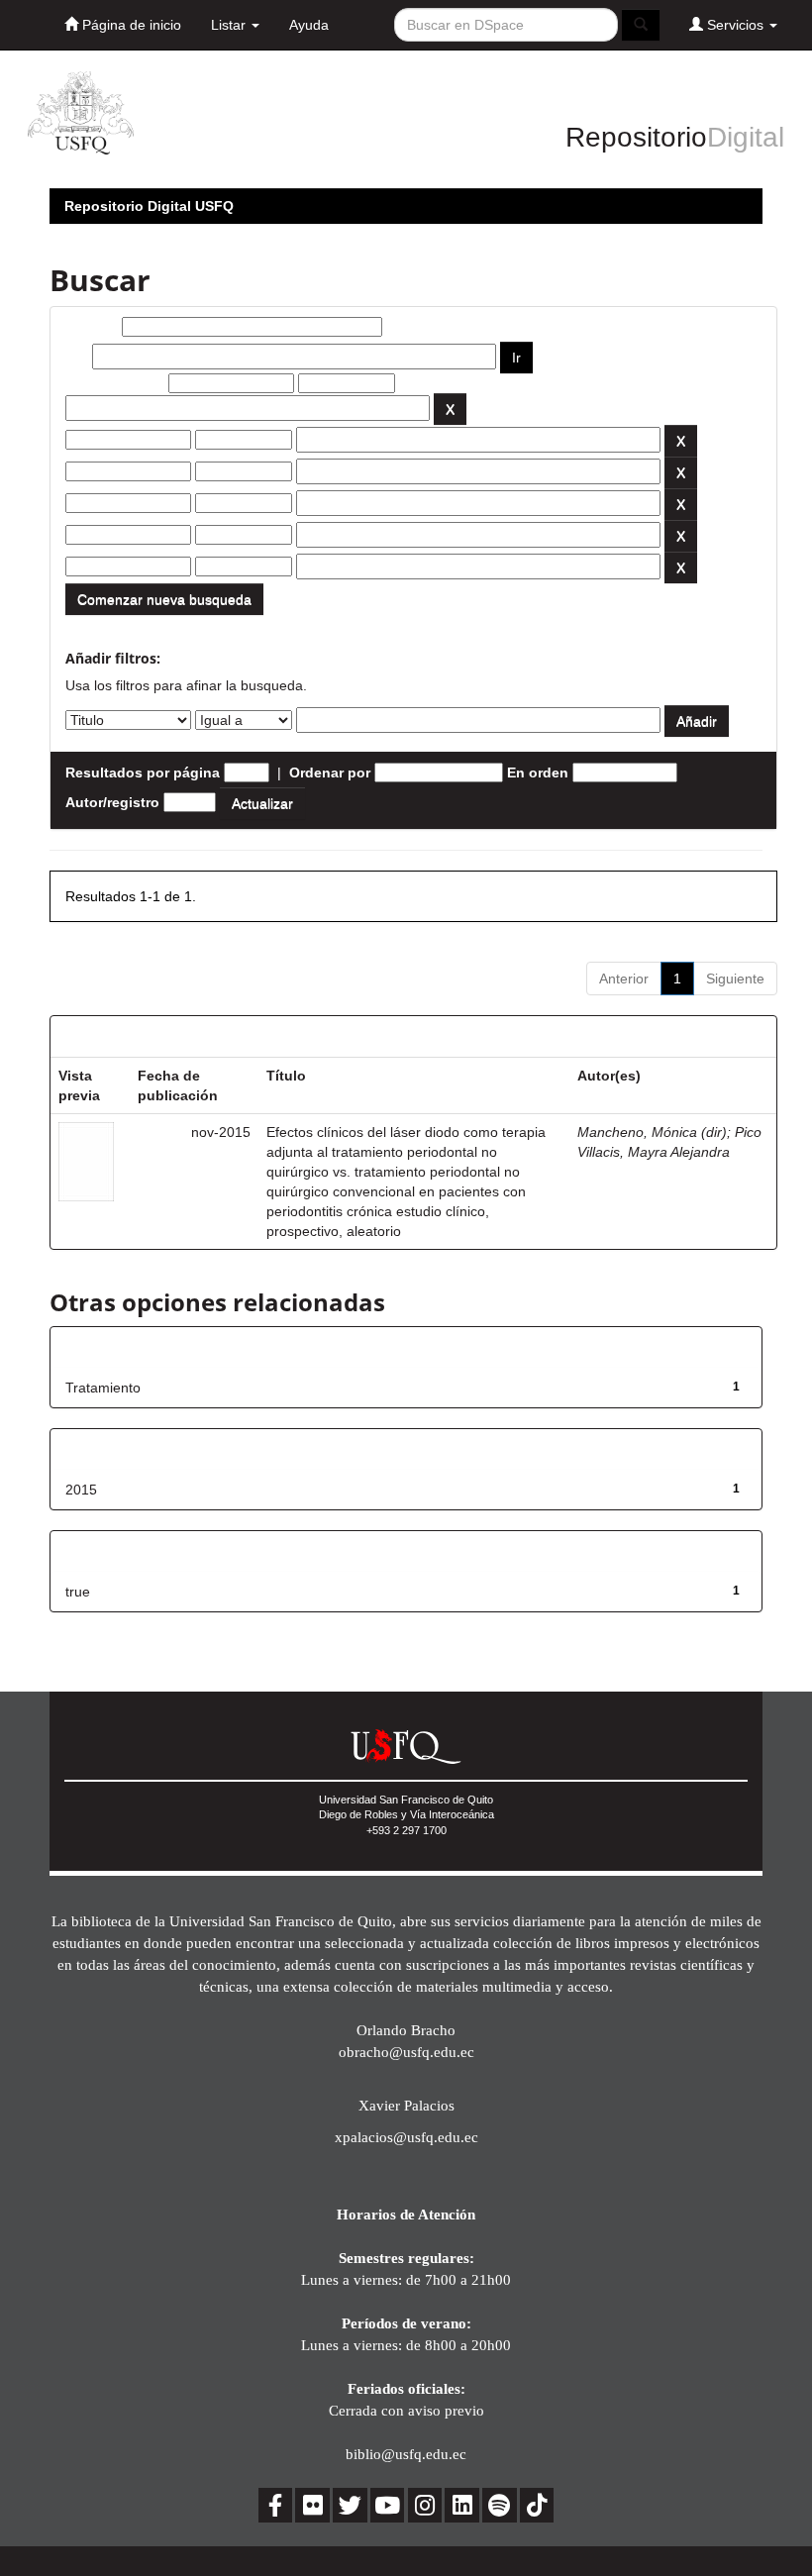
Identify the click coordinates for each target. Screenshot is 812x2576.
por (77, 357)
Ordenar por (330, 773)
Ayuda (309, 25)
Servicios (735, 25)
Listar (230, 25)
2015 (81, 1490)
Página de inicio (130, 25)
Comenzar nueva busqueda (164, 599)
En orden (538, 773)
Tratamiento (103, 1388)
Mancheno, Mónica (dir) (652, 1132)
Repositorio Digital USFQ (149, 206)
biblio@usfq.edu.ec (406, 2454)
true (78, 1592)
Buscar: (92, 327)
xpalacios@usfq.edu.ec (406, 2137)
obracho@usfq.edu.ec (406, 2052)
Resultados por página (143, 773)
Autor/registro (112, 802)
